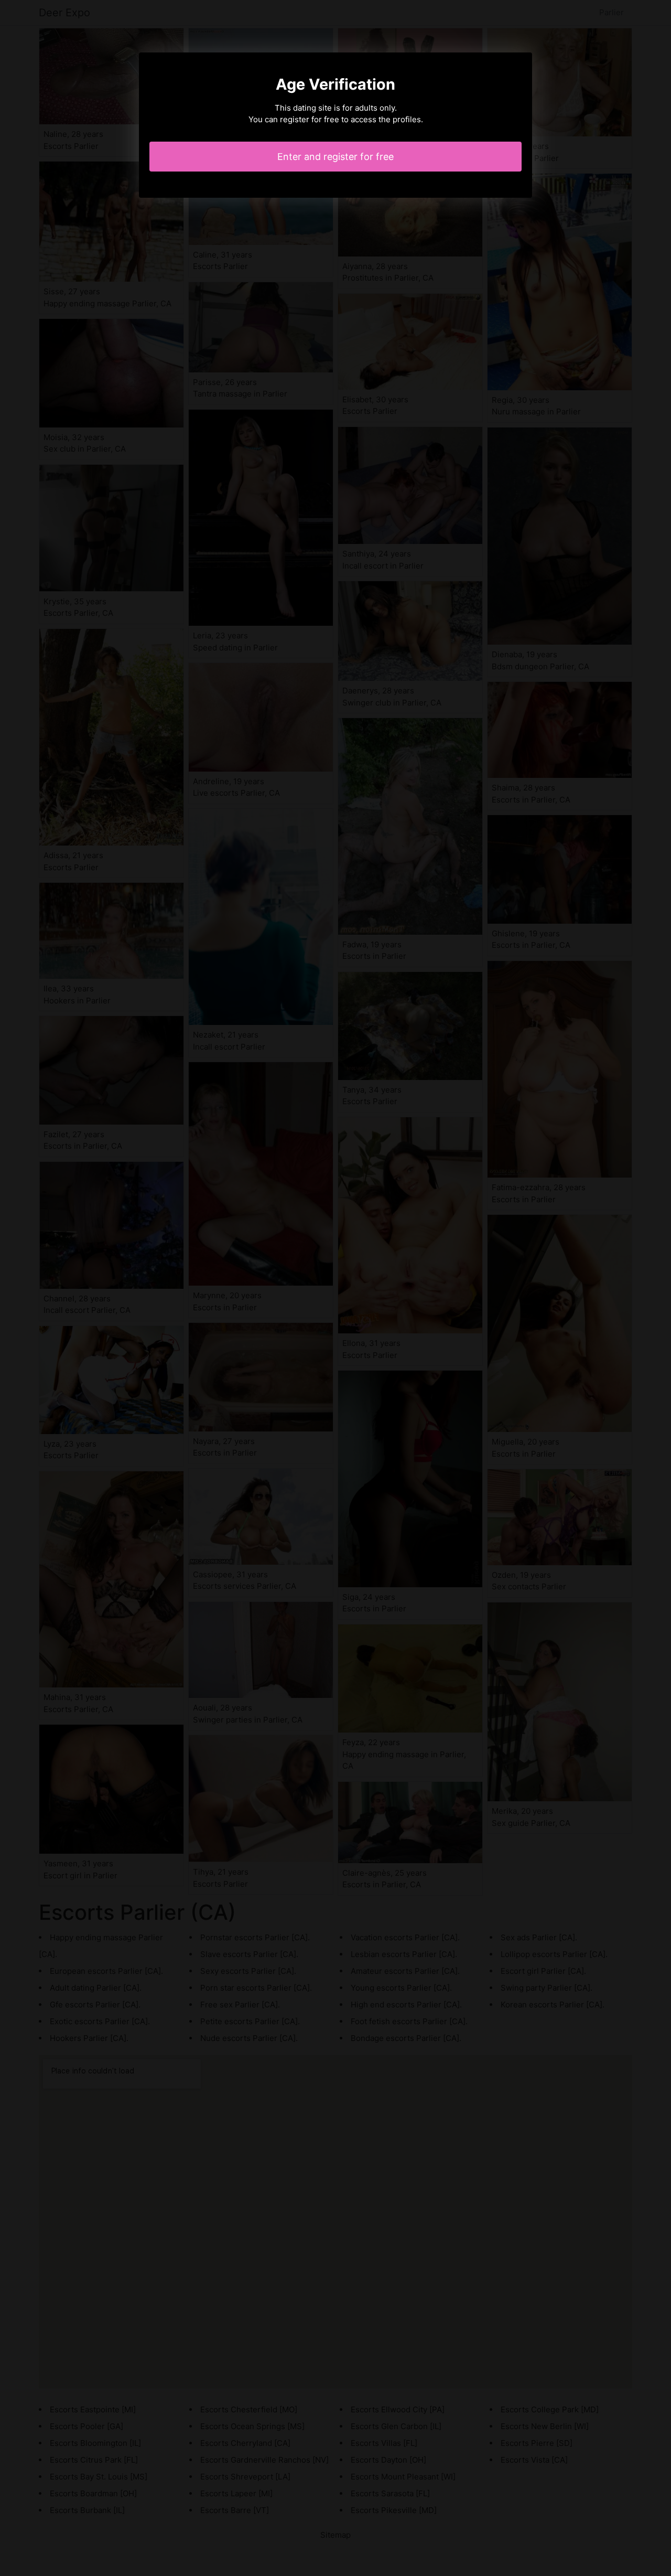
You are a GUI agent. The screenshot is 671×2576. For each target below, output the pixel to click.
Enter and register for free (335, 157)
